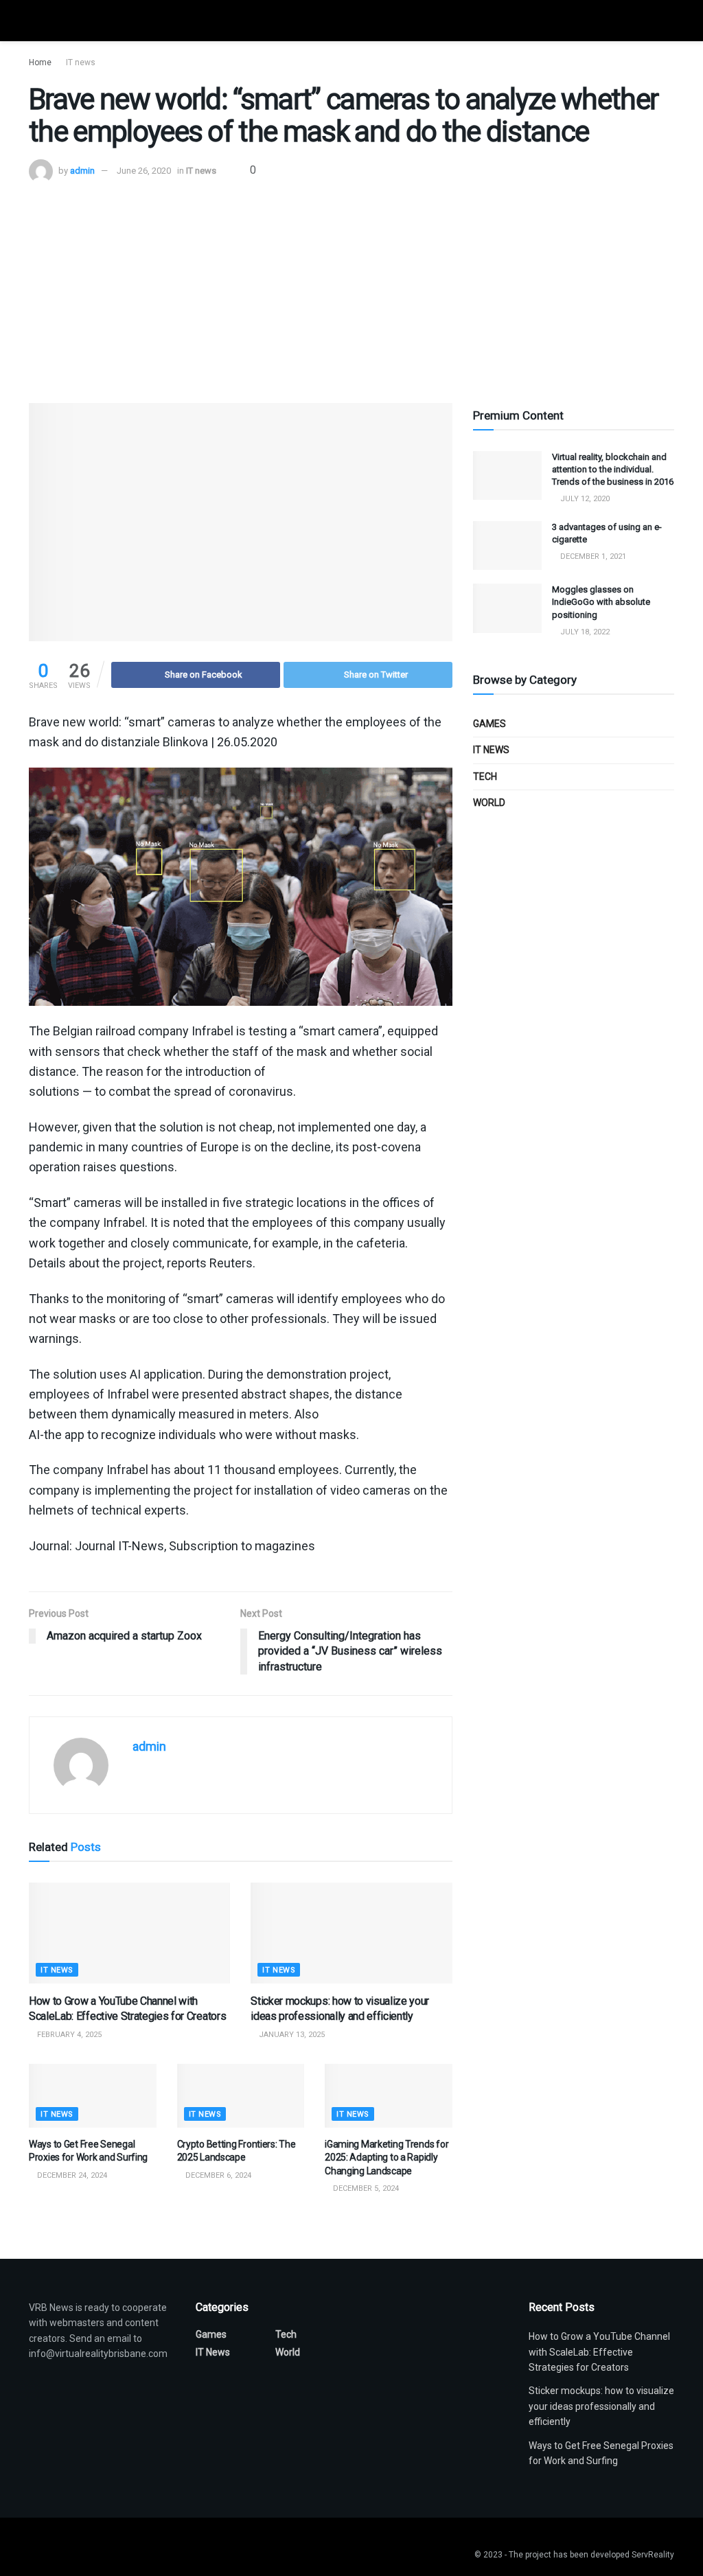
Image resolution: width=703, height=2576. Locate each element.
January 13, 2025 (291, 2035)
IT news (81, 62)
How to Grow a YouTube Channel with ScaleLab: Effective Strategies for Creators (599, 2352)
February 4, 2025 (68, 2035)
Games (489, 724)
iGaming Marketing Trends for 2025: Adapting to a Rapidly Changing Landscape (387, 2158)
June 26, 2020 (144, 171)
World (489, 803)
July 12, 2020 (584, 499)
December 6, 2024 (217, 2175)
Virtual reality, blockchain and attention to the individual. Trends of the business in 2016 (613, 469)
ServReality (653, 2555)
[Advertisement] (351, 286)
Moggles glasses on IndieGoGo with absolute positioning (601, 602)
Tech (485, 777)
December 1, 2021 (592, 556)
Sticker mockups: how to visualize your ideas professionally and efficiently (601, 2406)
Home (40, 62)
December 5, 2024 (365, 2188)
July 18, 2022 (584, 632)
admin (82, 171)
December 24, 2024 (71, 2175)
